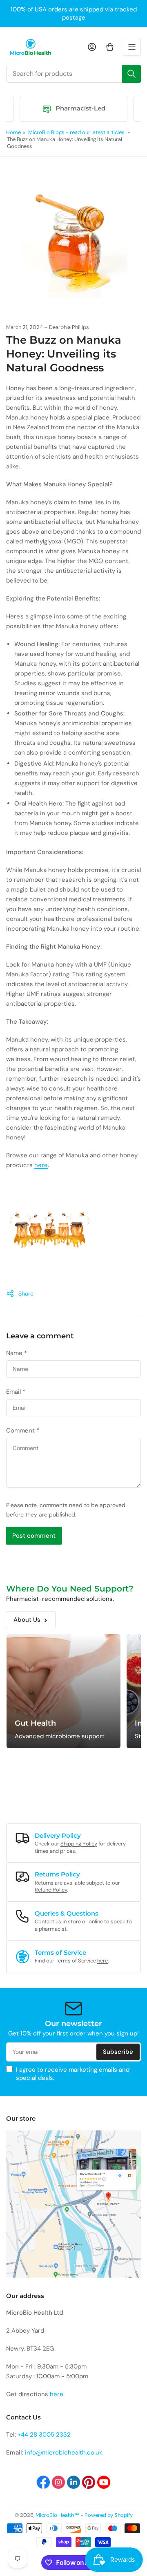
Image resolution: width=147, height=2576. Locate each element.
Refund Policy (51, 1890)
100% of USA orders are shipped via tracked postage (74, 13)
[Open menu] (132, 47)
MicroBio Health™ (57, 2515)
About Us (27, 1620)
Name (17, 1353)
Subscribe (118, 2052)
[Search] (131, 74)
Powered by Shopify (109, 2515)
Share (26, 1294)
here (41, 1165)
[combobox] (73, 74)
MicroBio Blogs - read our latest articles (76, 132)
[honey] (50, 1232)
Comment (23, 1430)
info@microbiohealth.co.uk (64, 2452)
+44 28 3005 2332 (44, 2435)
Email (16, 1392)
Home (13, 132)
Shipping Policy (79, 1844)
